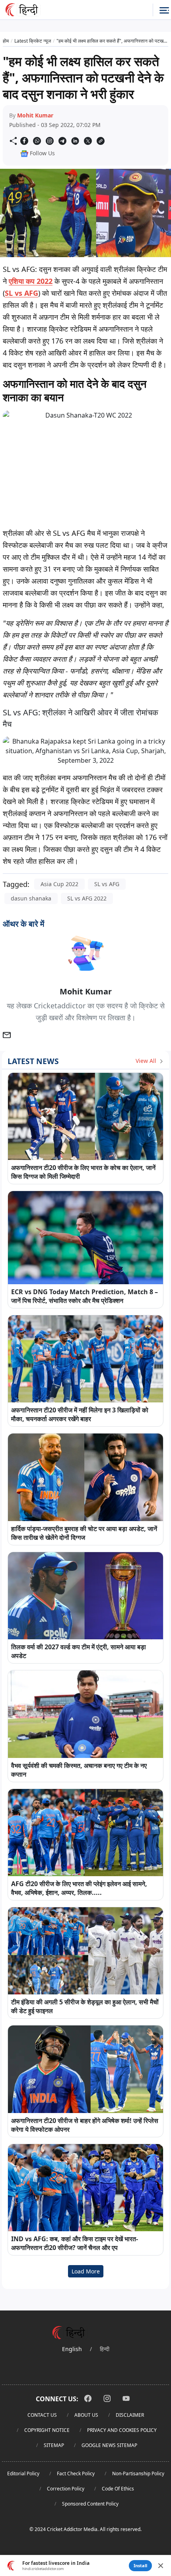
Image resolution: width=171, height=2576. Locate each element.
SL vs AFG (21, 293)
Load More (86, 2271)
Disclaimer (130, 2415)
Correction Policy (66, 2489)
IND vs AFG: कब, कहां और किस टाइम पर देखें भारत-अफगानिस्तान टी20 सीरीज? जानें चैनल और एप (75, 2243)
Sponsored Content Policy (90, 2504)
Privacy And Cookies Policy (122, 2430)
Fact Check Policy (76, 2473)
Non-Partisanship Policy (138, 2473)
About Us (86, 2415)
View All (147, 1061)
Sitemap (54, 2445)
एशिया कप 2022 (31, 281)
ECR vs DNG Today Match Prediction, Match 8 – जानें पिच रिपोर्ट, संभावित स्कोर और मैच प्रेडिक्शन (85, 1296)
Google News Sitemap (109, 2445)
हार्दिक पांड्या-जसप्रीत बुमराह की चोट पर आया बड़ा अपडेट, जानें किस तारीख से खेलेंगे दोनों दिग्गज (84, 1533)
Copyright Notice (47, 2430)
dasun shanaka (31, 898)
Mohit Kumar (35, 115)
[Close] (161, 2566)
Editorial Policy (23, 2473)
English (72, 2349)
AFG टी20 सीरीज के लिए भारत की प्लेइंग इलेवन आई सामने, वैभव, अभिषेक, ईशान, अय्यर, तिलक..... (79, 1888)
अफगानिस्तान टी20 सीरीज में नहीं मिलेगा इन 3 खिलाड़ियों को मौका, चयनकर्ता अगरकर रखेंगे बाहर (80, 1414)
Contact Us (42, 2415)
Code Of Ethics (118, 2489)
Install (140, 2565)
